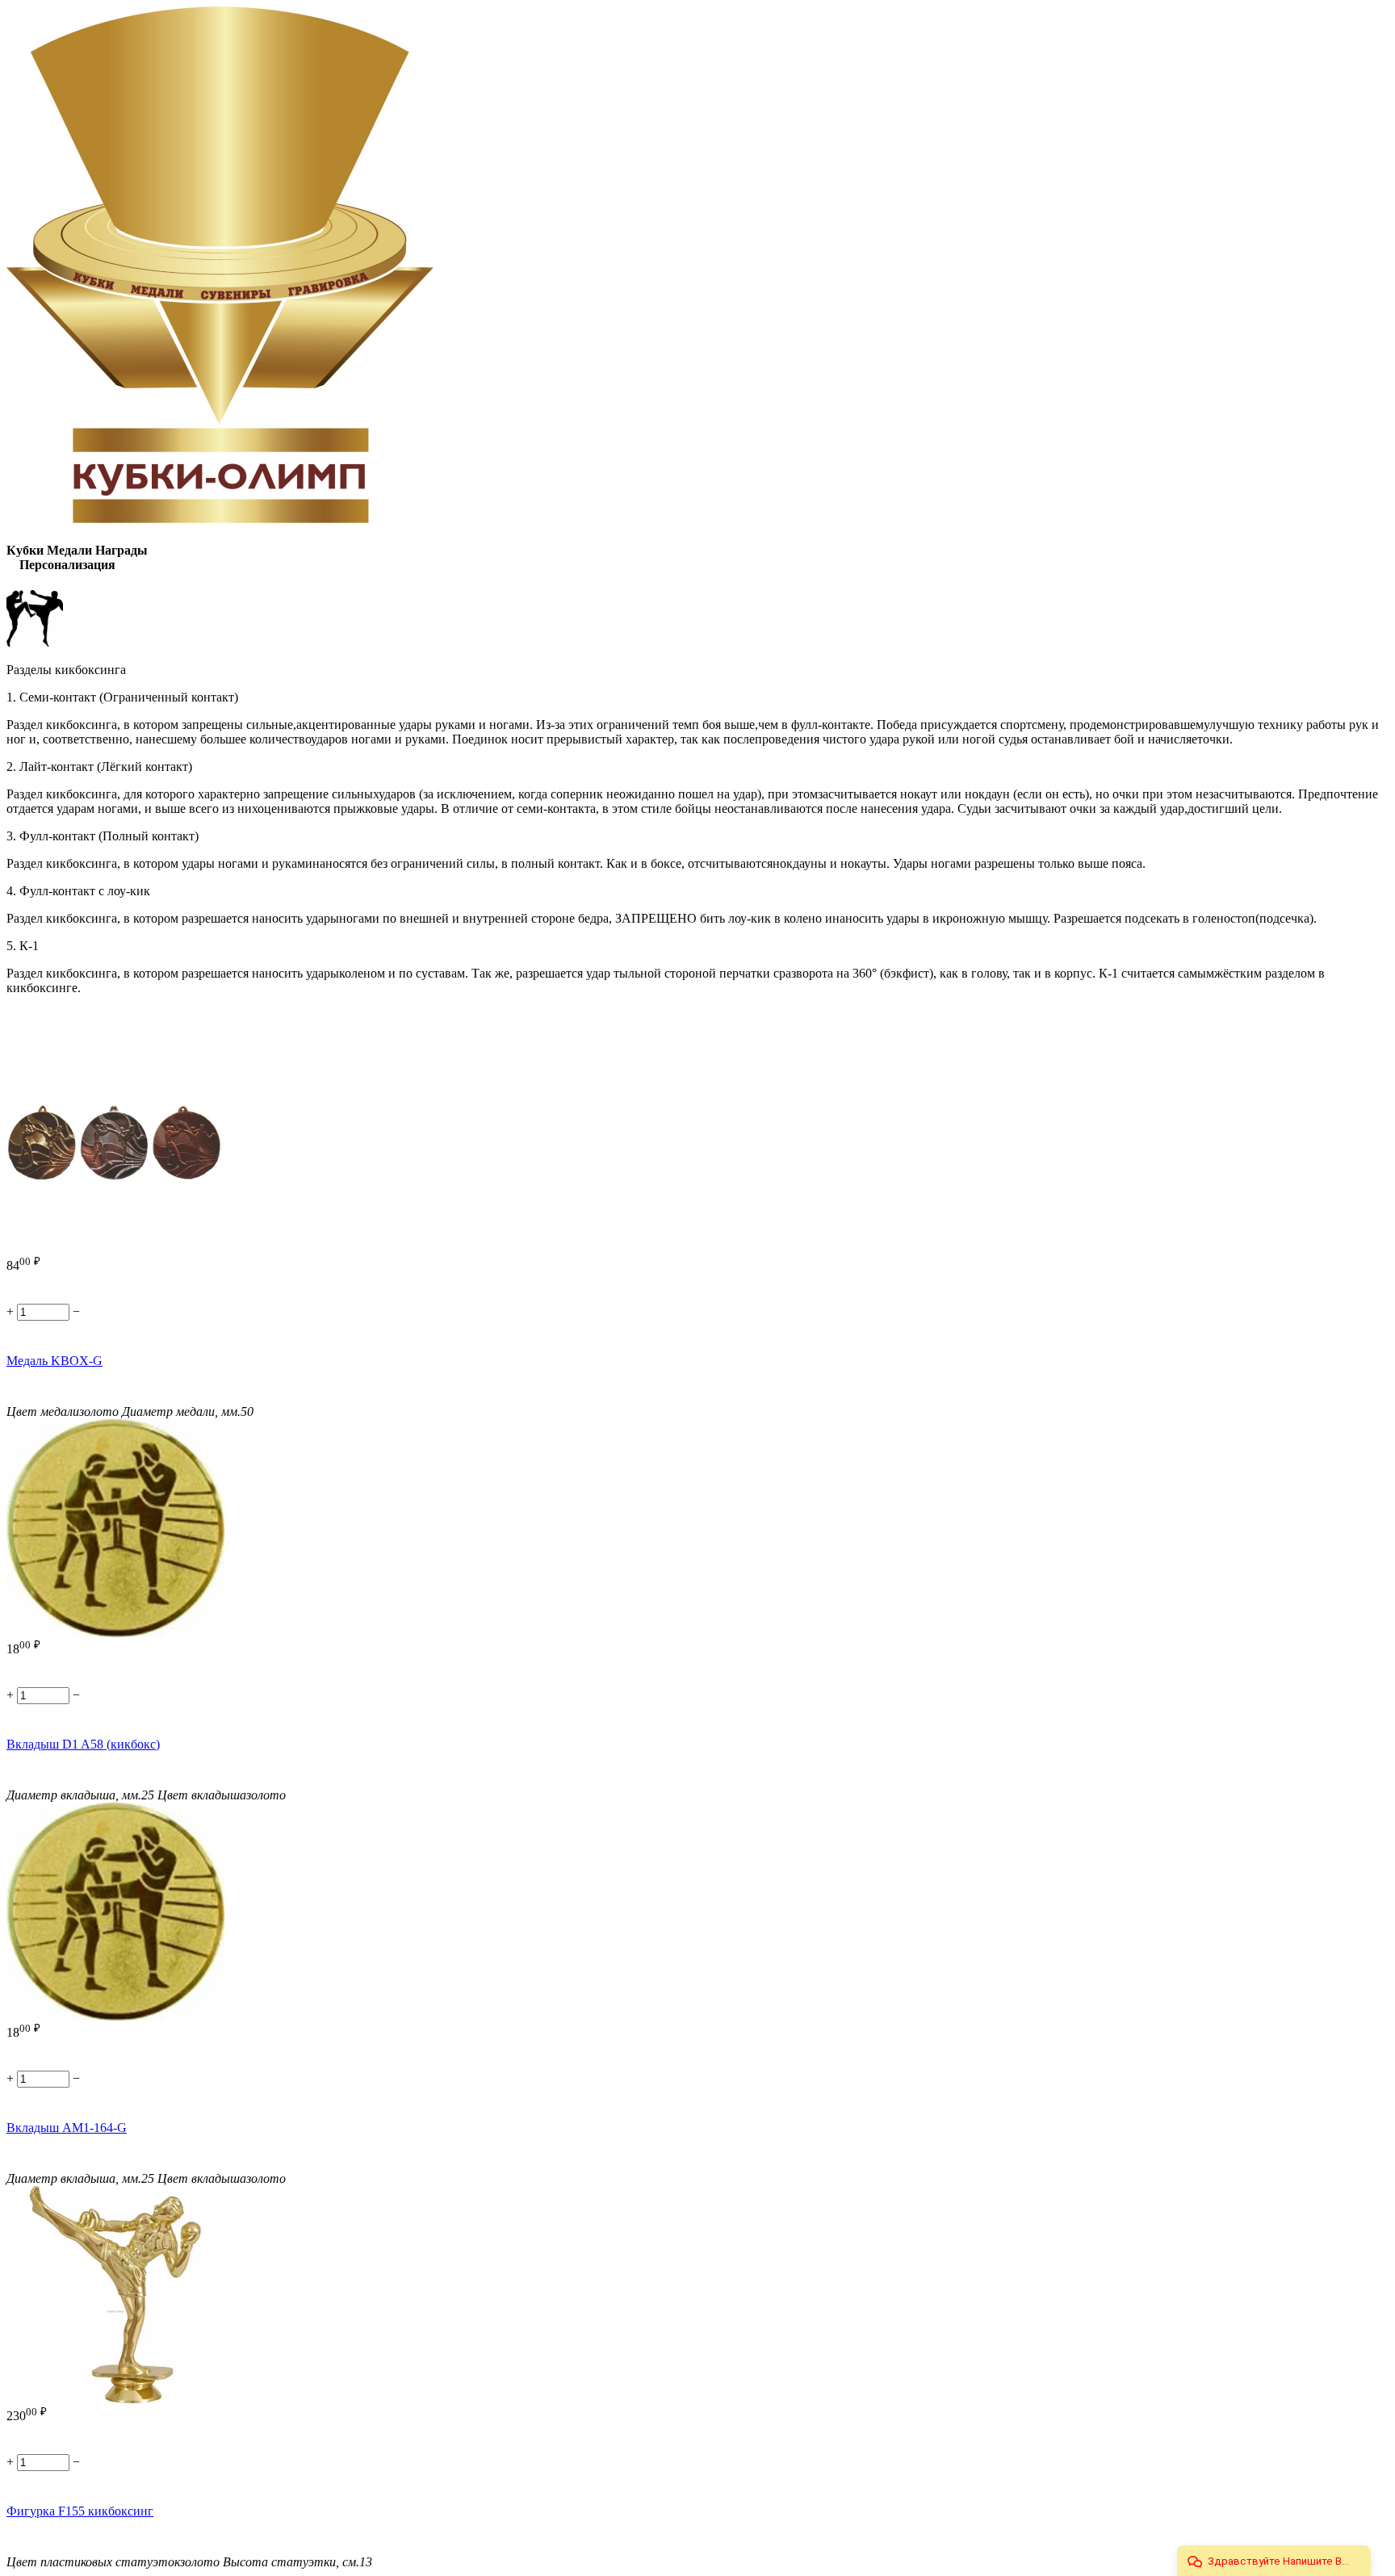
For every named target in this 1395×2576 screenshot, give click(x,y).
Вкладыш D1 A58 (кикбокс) (83, 1744)
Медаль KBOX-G (54, 1361)
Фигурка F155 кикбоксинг (80, 2511)
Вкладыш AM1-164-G (67, 2128)
